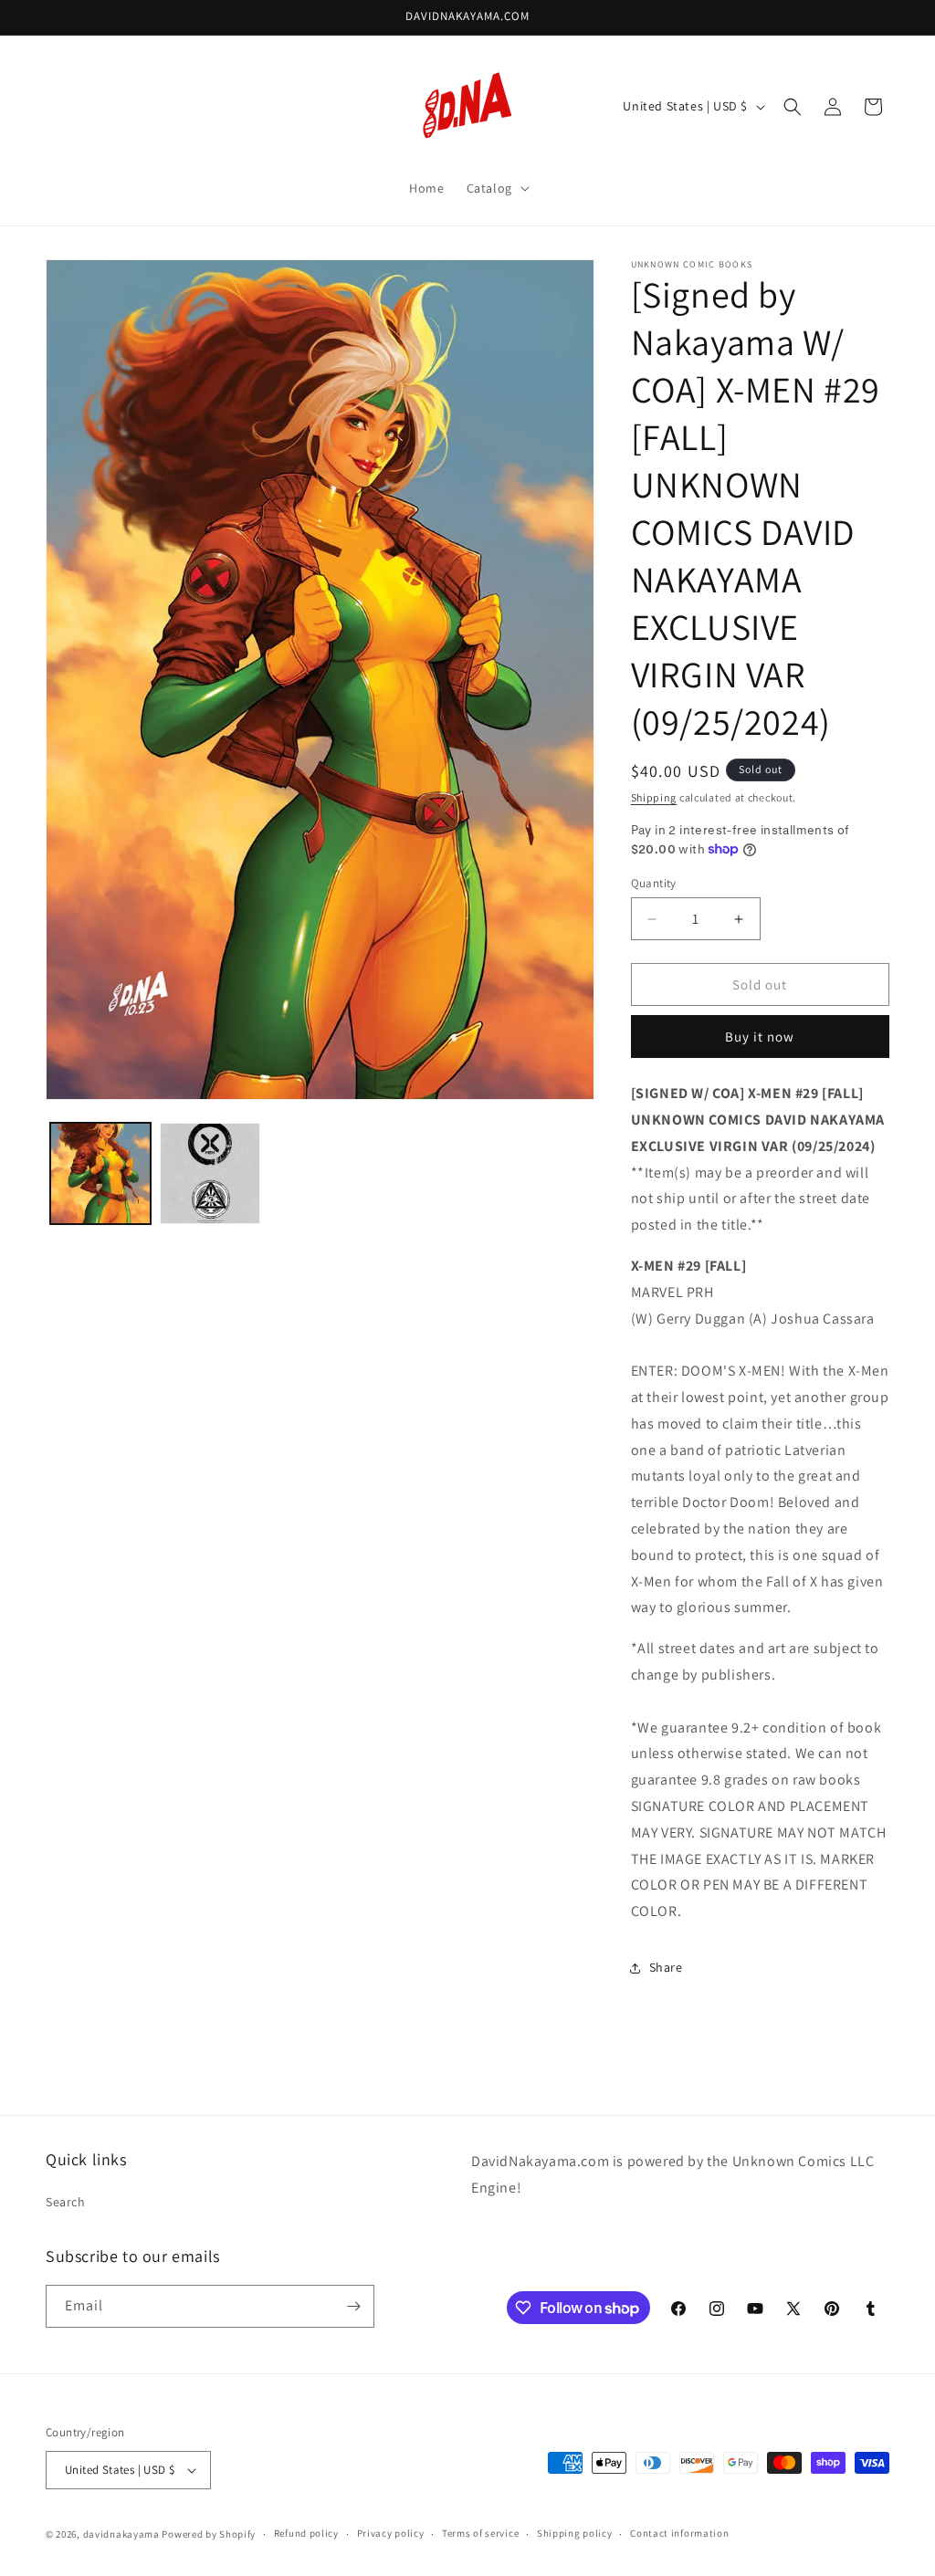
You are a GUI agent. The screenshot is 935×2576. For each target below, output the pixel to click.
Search (66, 2202)
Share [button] (666, 1967)
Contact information (679, 2533)
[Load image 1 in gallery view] (100, 1173)
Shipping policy (575, 2533)
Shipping (654, 797)
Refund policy (306, 2533)
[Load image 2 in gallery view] (210, 1173)
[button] (496, 188)
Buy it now (760, 1037)
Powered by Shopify (209, 2534)
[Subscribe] (353, 2306)
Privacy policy (391, 2533)
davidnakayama (121, 2534)
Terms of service (480, 2533)
